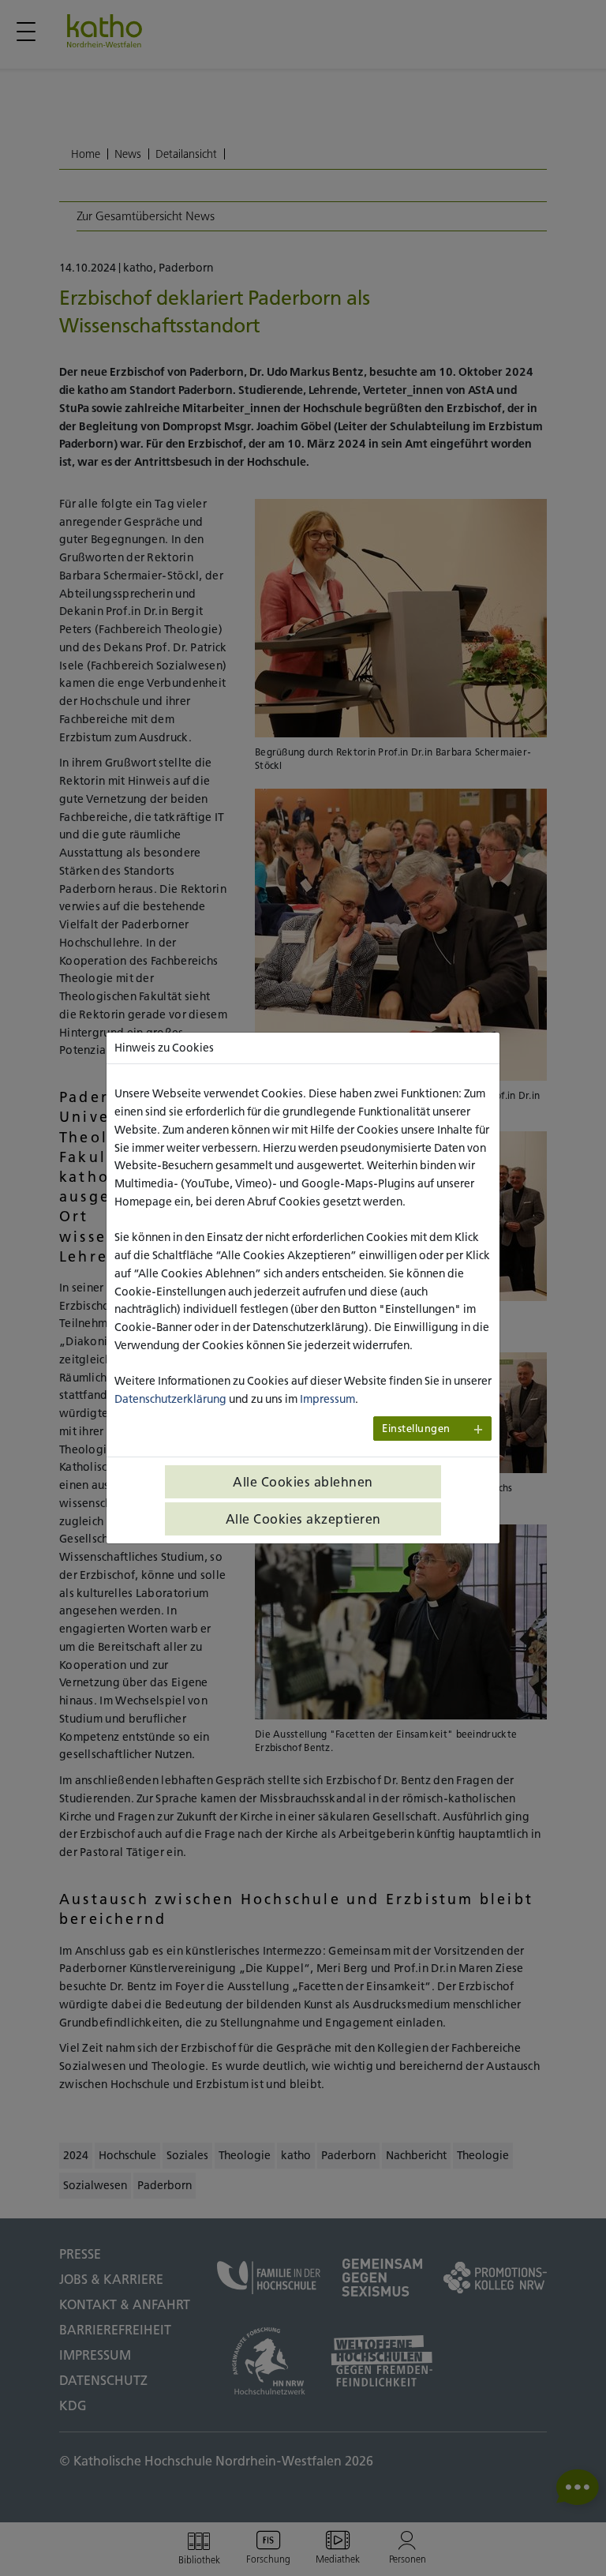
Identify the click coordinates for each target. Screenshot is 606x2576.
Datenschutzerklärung (170, 1399)
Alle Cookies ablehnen (303, 1482)
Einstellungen (416, 1429)
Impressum (327, 1399)
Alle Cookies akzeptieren (303, 1519)
